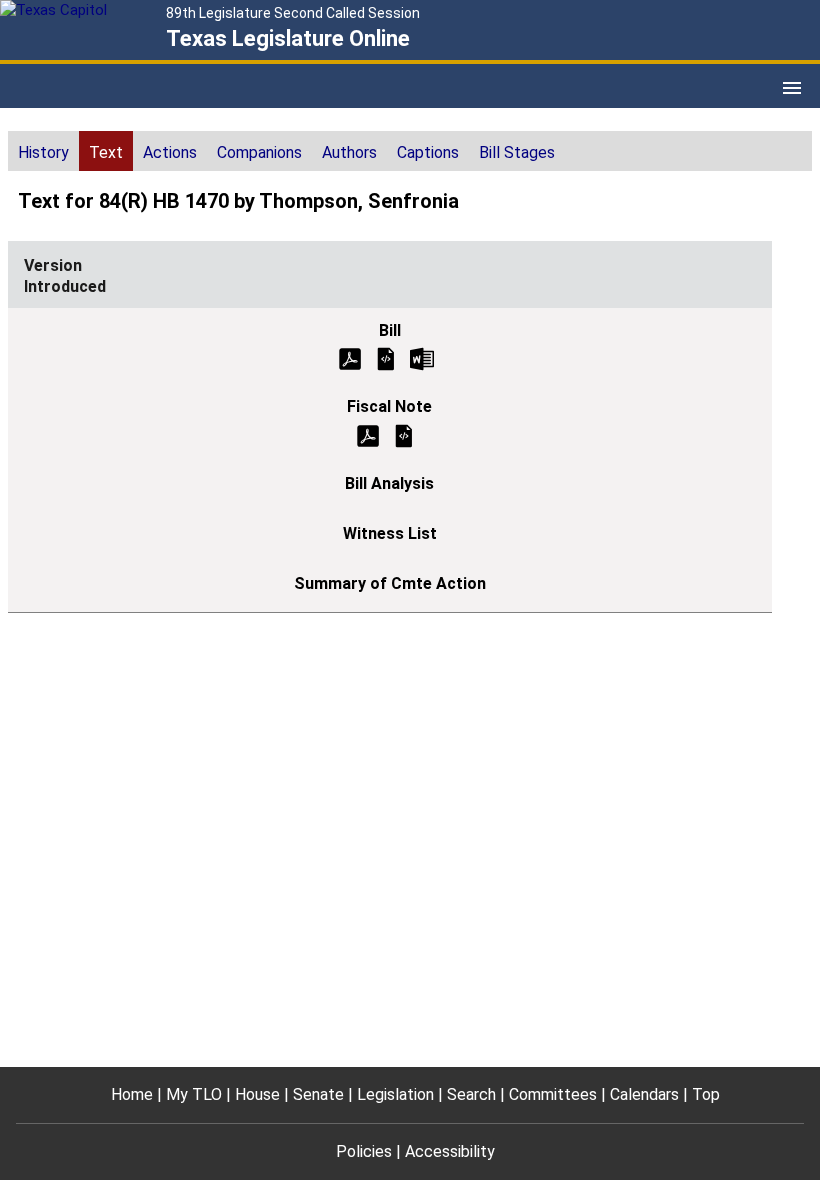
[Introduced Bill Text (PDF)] (350, 357)
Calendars (644, 1094)
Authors (349, 152)
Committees (553, 1094)
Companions (259, 152)
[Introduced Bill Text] (386, 357)
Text (106, 152)
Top (706, 1094)
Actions (170, 152)
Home (132, 1094)
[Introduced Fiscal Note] (404, 434)
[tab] (43, 151)
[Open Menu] (792, 88)
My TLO (194, 1094)
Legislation (395, 1094)
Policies (364, 1151)
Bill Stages (517, 152)
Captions (428, 152)
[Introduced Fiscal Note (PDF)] (368, 434)
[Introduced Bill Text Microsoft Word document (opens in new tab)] (422, 357)
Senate (318, 1094)
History (43, 152)
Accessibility (450, 1151)
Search (471, 1094)
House (257, 1094)
